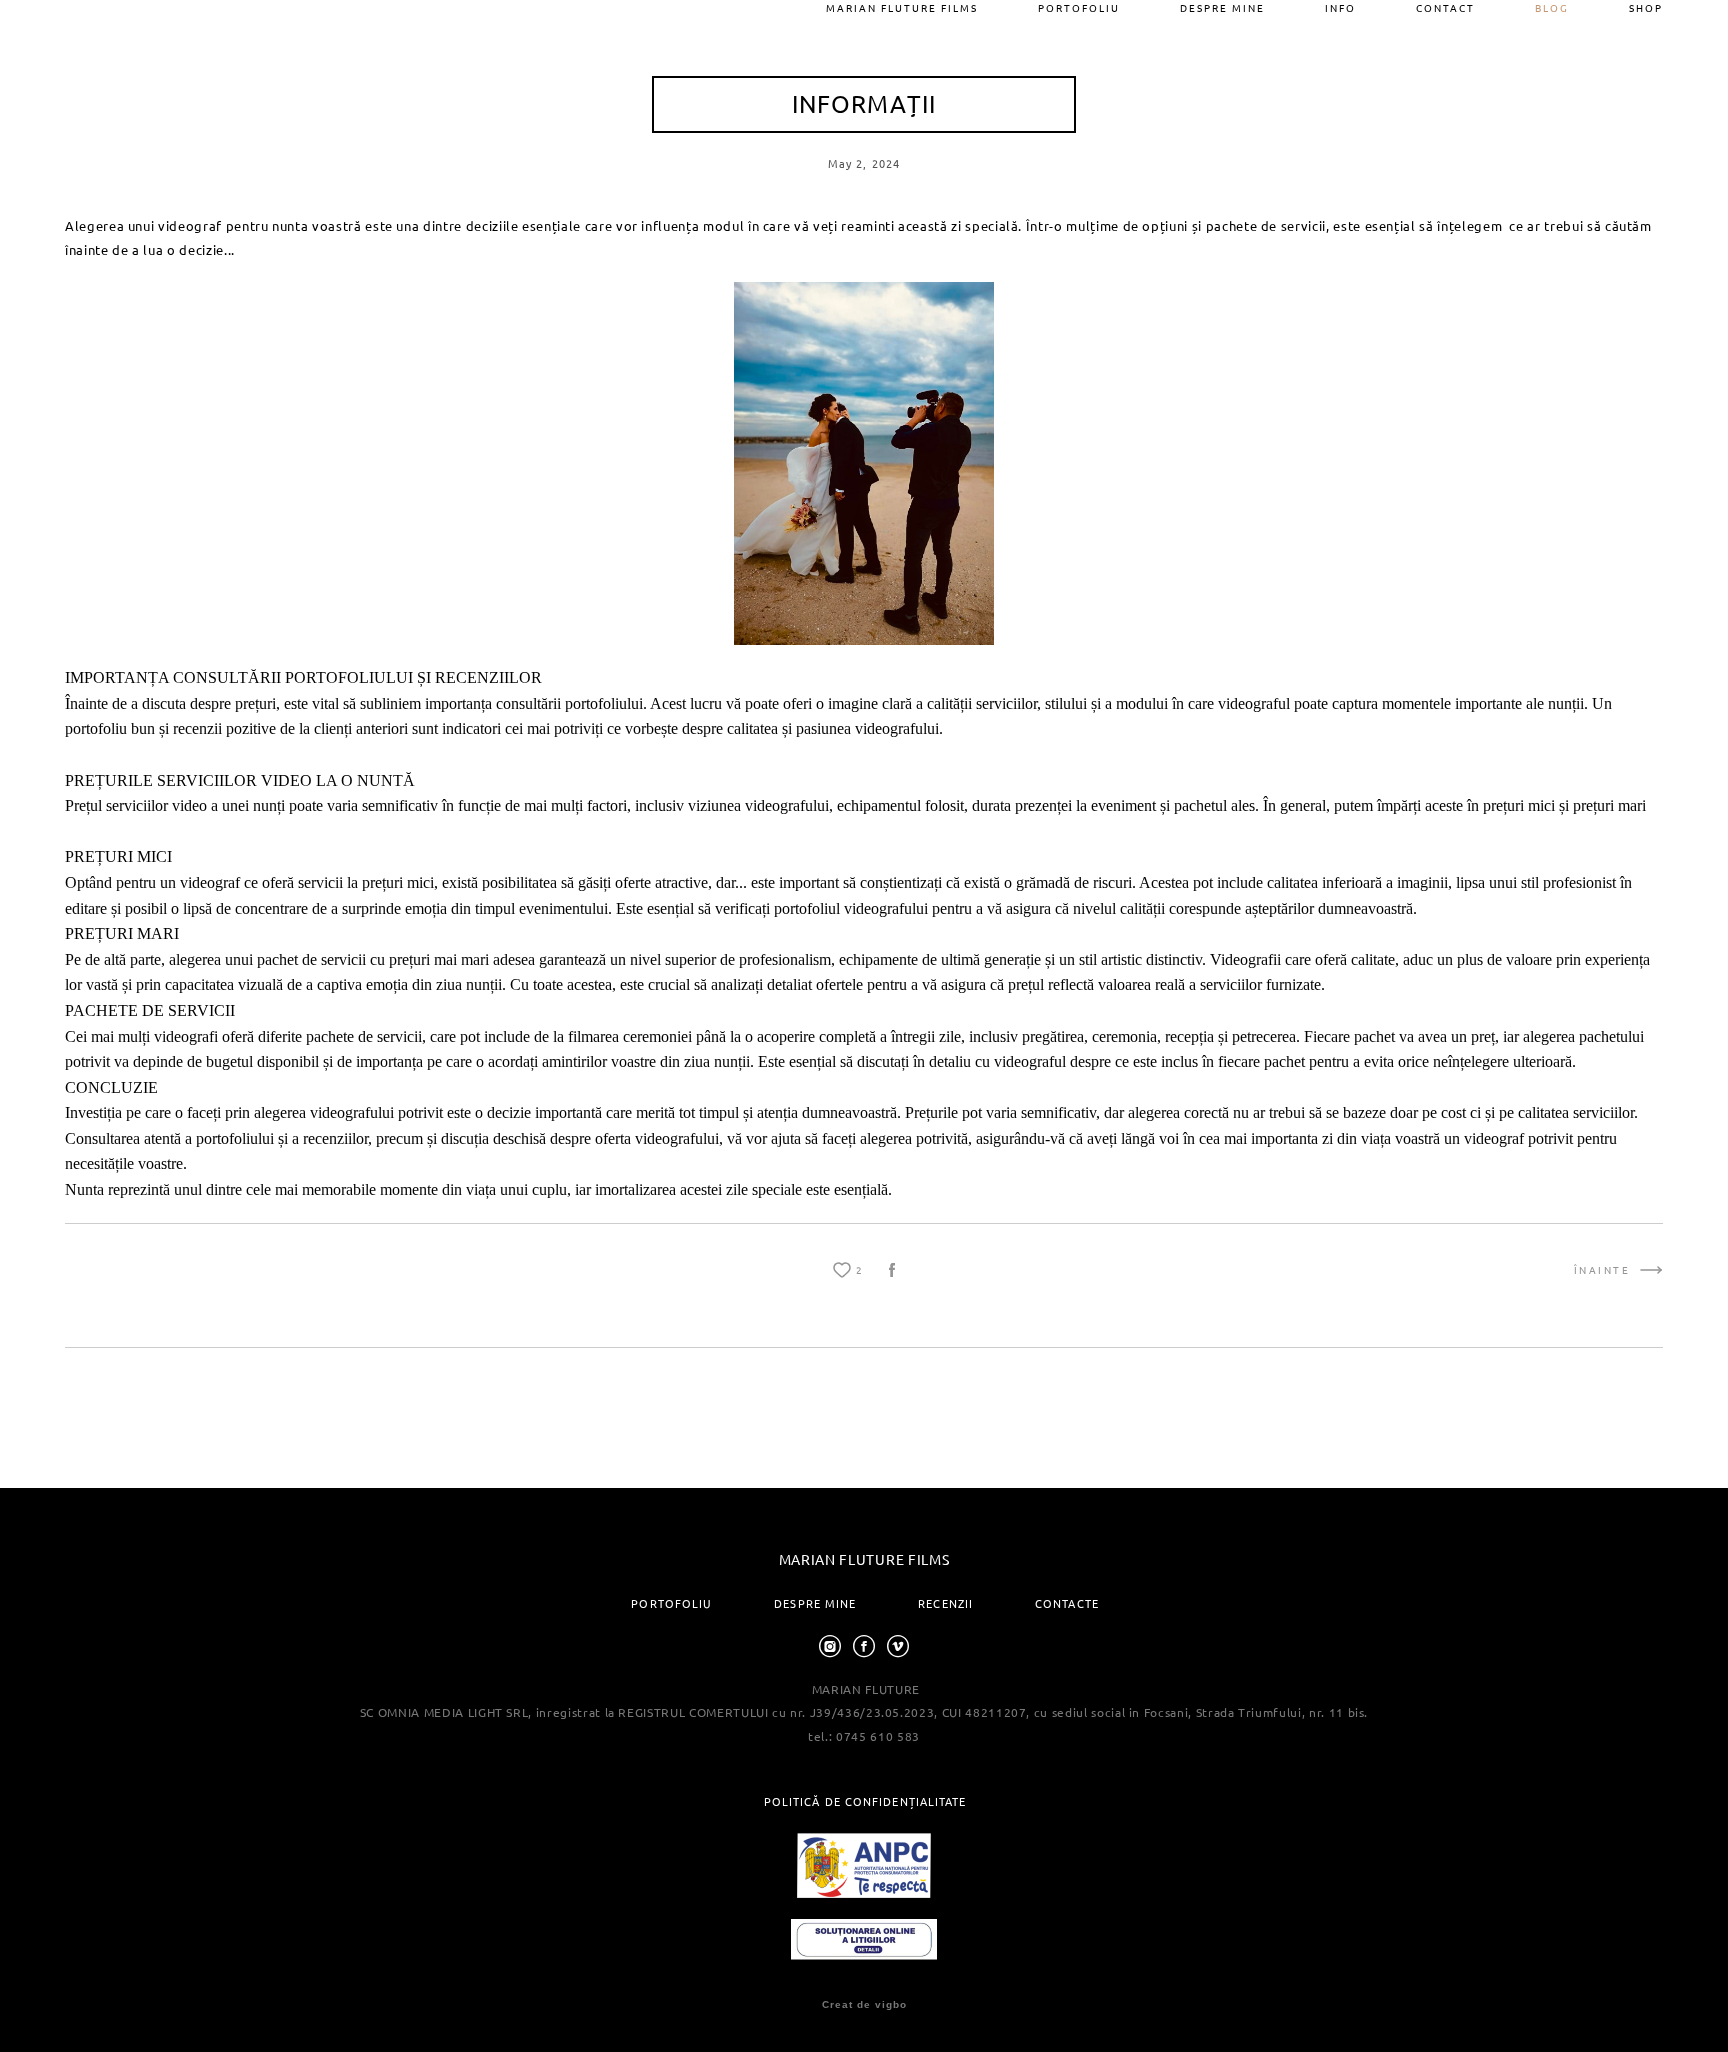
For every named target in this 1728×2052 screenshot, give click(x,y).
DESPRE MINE (1222, 8)
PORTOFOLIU (1079, 8)
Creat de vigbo (864, 2005)
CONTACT (1445, 8)
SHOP (1646, 8)
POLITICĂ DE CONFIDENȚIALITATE (865, 1801)
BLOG (1552, 8)
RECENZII (945, 1603)
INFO (1340, 8)
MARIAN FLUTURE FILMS (902, 8)
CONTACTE (1067, 1603)
